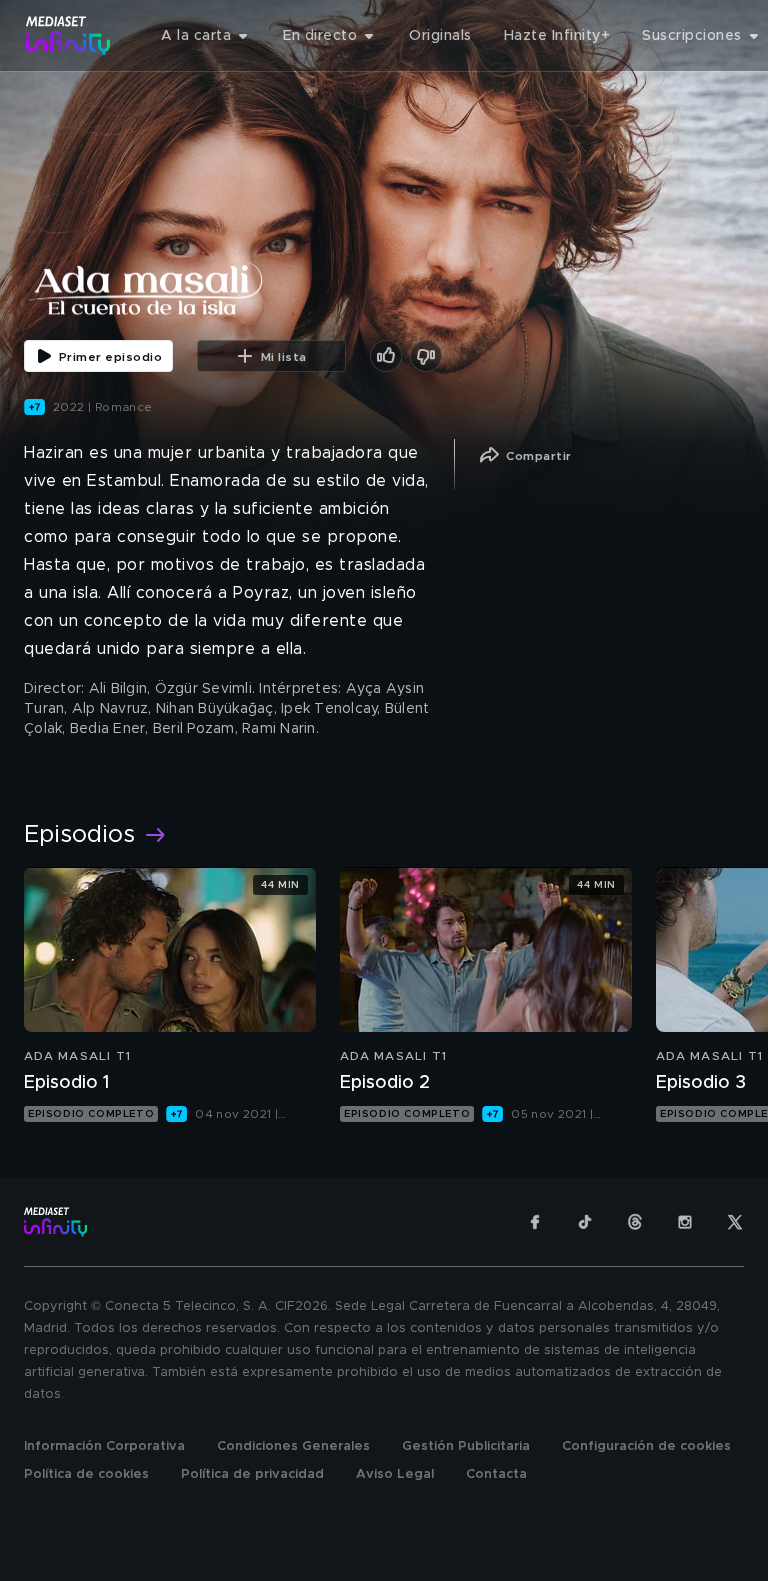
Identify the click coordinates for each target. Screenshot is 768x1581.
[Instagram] (685, 1222)
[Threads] (635, 1222)
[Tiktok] (585, 1222)
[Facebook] (535, 1222)
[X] (735, 1222)
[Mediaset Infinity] (68, 35)
